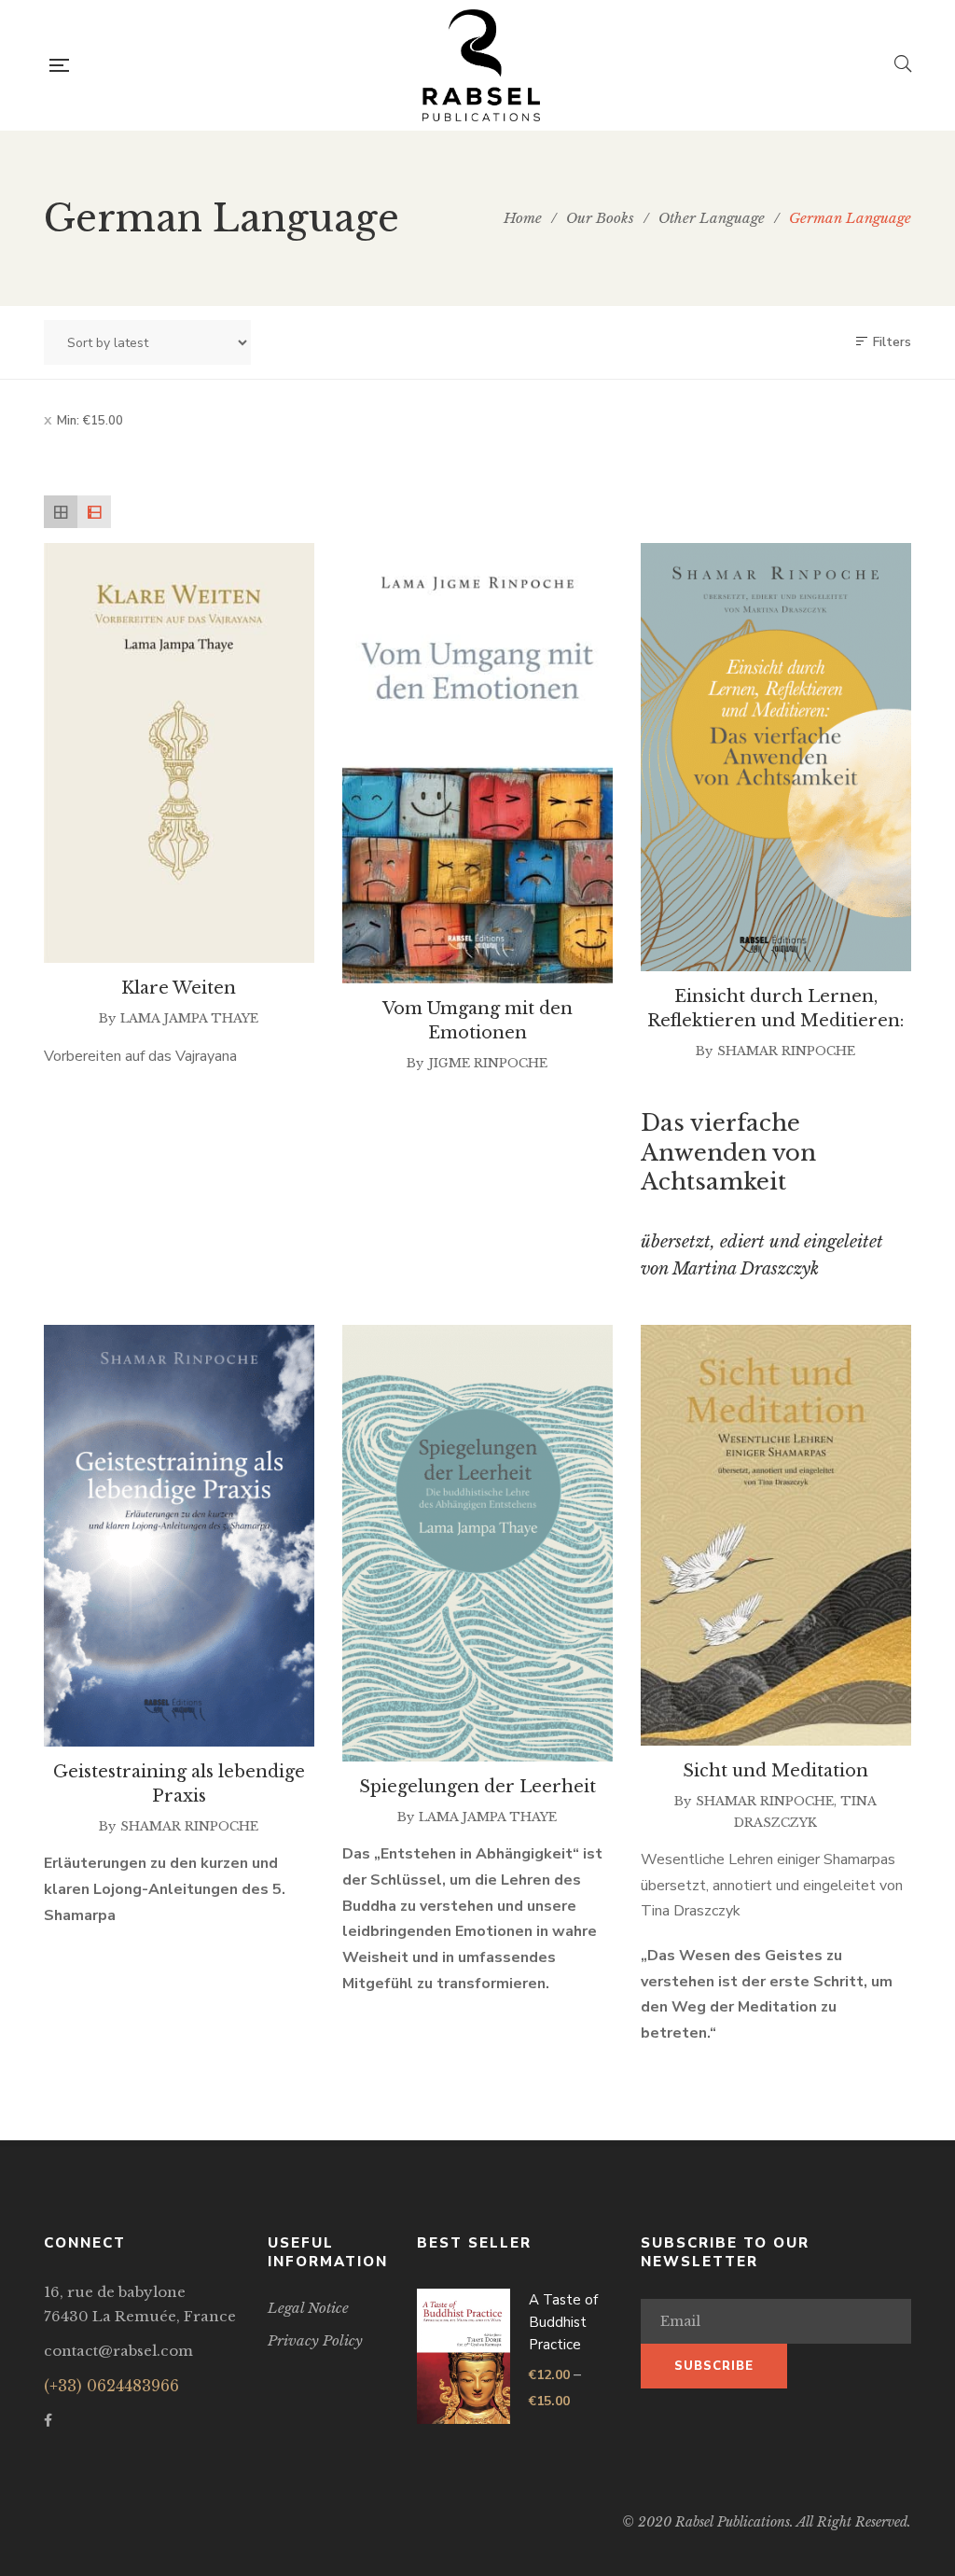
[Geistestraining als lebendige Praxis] (179, 1536)
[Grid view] (61, 512)
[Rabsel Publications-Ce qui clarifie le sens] (482, 65)
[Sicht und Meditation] (776, 1536)
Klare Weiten (179, 988)
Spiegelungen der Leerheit (477, 1787)
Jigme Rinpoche (488, 1063)
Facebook (48, 2420)
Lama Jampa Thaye (189, 1018)
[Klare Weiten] (179, 753)
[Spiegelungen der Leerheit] (477, 1543)
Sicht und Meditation (775, 1771)
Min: (90, 421)
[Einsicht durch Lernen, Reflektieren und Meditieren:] (776, 757)
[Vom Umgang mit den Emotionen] (477, 763)
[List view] (94, 512)
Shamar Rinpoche (786, 1051)
